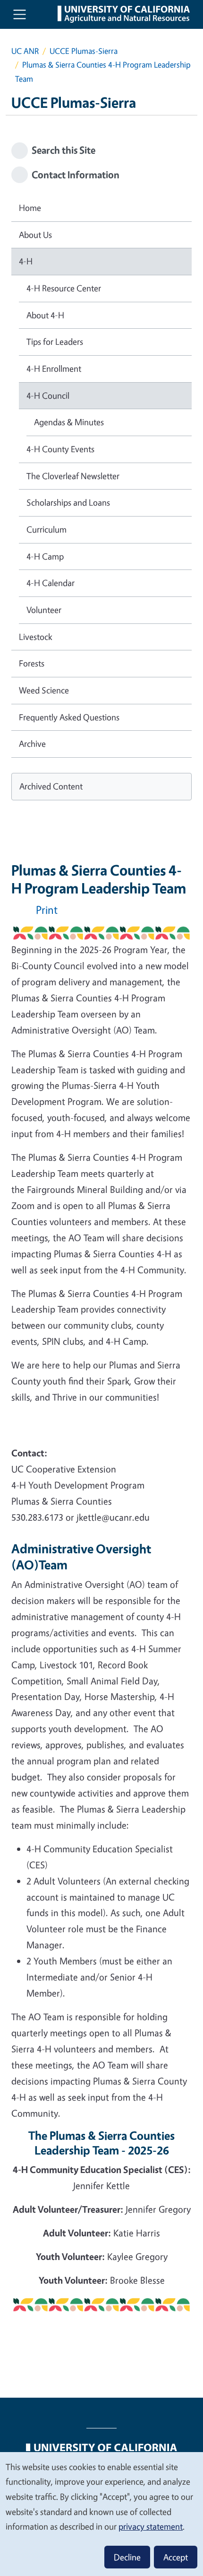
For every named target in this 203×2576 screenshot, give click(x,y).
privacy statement (151, 2526)
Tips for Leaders (55, 342)
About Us (35, 235)
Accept (176, 2557)
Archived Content (51, 786)
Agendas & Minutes (69, 422)
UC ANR (25, 51)
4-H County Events (60, 449)
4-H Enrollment (54, 368)
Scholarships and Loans (68, 502)
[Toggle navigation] (20, 14)
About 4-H (45, 315)
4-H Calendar (51, 583)
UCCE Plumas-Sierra (84, 51)
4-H (26, 261)
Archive (32, 744)
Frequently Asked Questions (69, 717)
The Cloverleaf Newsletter (73, 476)
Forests (32, 663)
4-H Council (48, 395)
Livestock (36, 637)
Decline (127, 2557)
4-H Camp (45, 556)
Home (30, 208)
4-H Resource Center (64, 288)
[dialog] (101, 2514)
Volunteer (44, 610)
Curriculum (47, 529)
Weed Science (44, 690)
